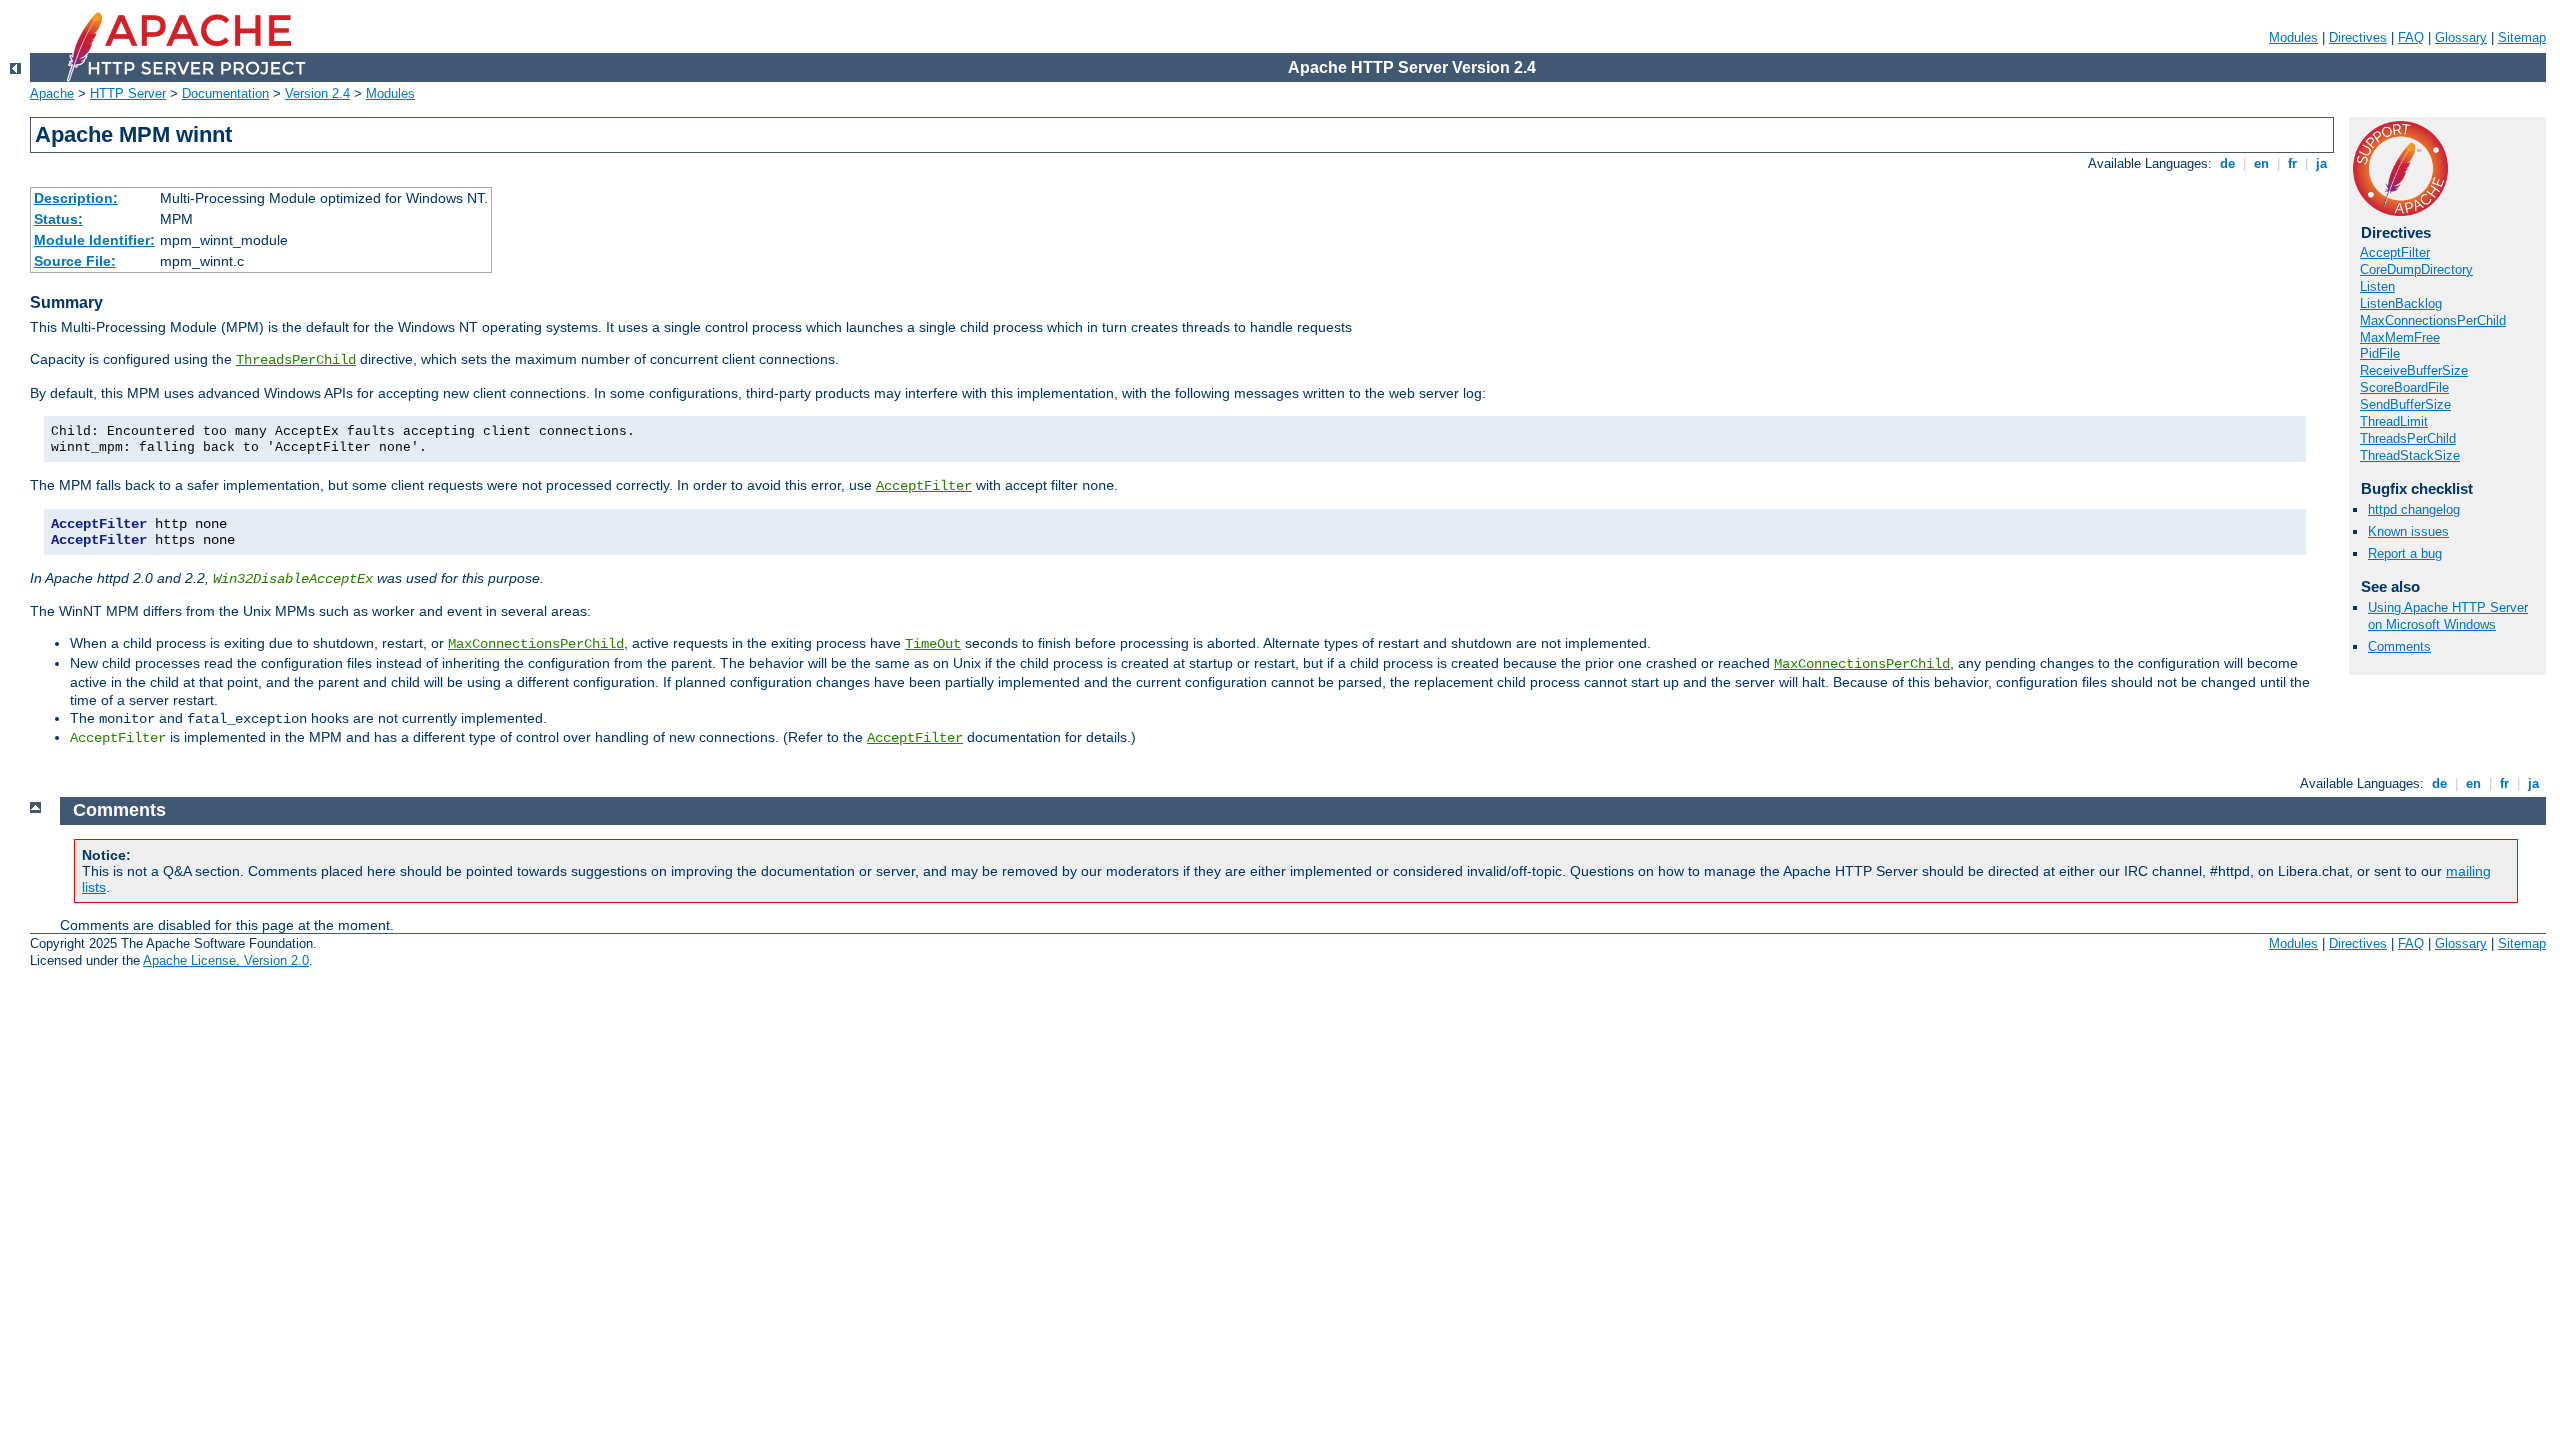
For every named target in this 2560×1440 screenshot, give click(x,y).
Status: (58, 219)
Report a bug (2405, 553)
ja (2321, 163)
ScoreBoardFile (2404, 387)
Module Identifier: (94, 240)
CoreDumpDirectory (2416, 269)
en (2261, 163)
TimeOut (933, 644)
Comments (2399, 646)
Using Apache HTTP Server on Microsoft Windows (2448, 616)
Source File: (75, 261)
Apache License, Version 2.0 (226, 960)
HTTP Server (128, 93)
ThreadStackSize (2410, 455)
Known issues (2408, 531)
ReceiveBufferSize (2414, 370)
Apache (52, 93)
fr (2292, 163)
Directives (2358, 37)
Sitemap (2522, 37)
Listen (2377, 286)
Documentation (225, 93)
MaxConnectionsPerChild (536, 644)
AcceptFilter (924, 486)
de (2227, 163)
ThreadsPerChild (296, 360)
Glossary (2461, 37)
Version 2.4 (317, 93)
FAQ (2411, 37)
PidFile (2380, 353)
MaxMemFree (2400, 337)
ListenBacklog (2401, 303)
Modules (2293, 37)
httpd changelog (2414, 509)
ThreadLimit (2394, 421)
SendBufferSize (2405, 404)
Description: (76, 198)
